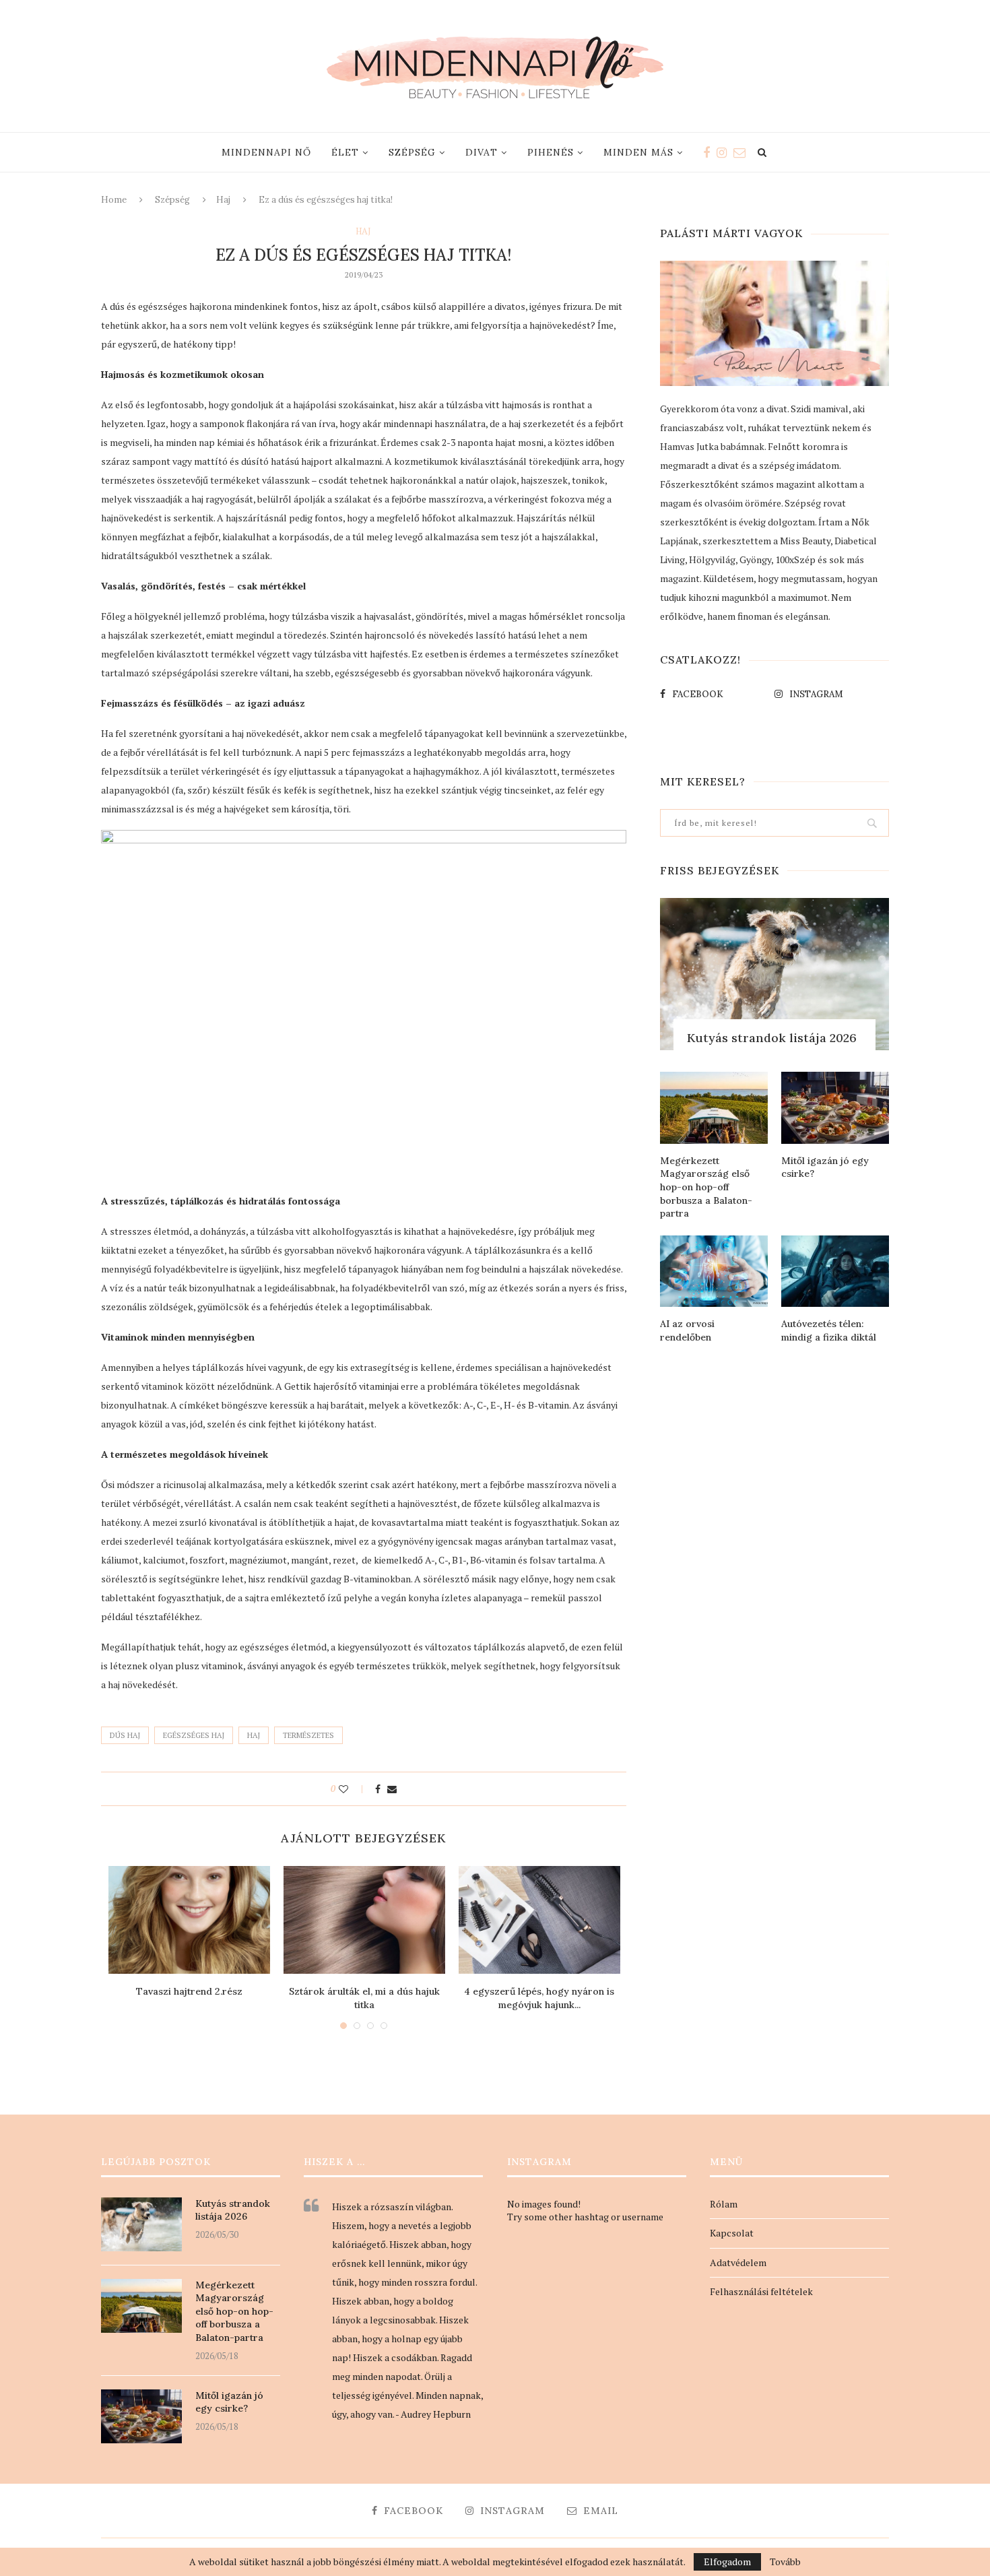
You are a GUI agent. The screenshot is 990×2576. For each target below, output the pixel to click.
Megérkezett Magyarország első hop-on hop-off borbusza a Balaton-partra (706, 1187)
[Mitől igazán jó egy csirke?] (835, 1108)
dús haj (125, 1735)
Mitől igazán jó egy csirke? (825, 1167)
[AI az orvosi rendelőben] (714, 1271)
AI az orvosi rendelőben (687, 1330)
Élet (345, 152)
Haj (223, 200)
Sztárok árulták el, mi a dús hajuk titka (364, 1998)
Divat (482, 152)
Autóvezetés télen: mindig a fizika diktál (829, 1330)
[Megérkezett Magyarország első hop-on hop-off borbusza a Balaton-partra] (714, 1108)
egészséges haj (194, 1735)
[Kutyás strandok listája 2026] (774, 974)
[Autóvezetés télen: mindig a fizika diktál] (835, 1271)
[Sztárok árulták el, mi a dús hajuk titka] (364, 1920)
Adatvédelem (738, 2262)
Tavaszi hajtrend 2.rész (189, 1991)
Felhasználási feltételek (761, 2291)
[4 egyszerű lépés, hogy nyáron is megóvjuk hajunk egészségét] (539, 1920)
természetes (308, 1735)
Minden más (638, 152)
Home (114, 200)
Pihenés (551, 152)
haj (254, 1735)
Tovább (785, 2562)
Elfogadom (727, 2562)
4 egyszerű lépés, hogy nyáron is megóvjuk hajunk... (539, 1998)
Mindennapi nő (266, 152)
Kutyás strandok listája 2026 (772, 1038)
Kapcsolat (732, 2233)
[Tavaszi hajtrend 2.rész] (189, 1920)
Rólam (724, 2204)
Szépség (412, 152)
